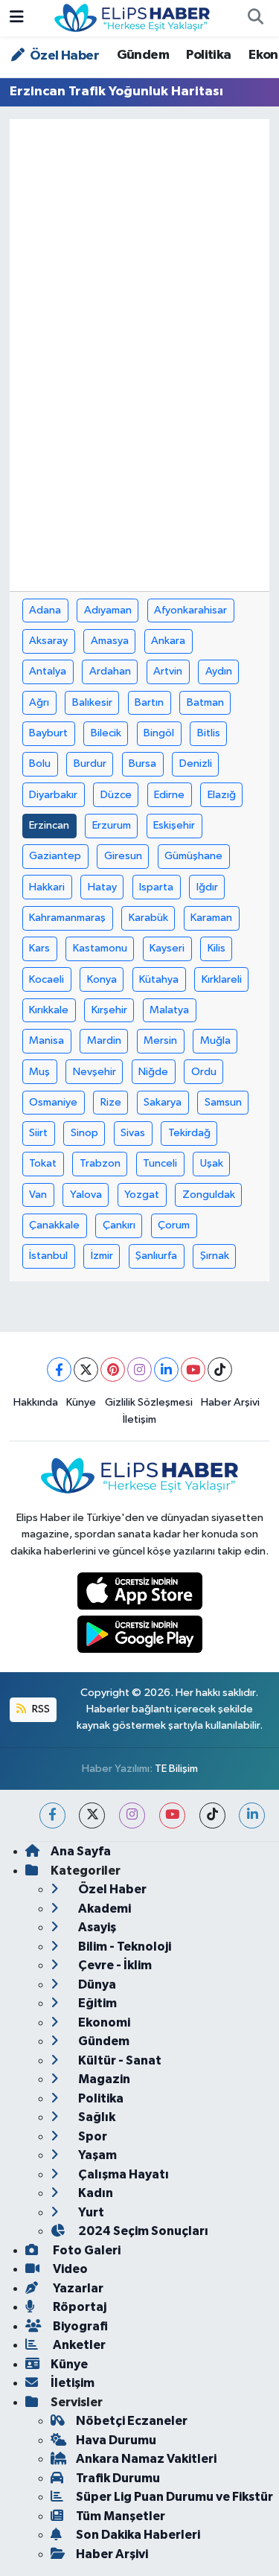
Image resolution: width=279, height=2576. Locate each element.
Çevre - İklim (114, 1965)
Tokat (43, 1163)
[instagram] (132, 1815)
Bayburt (48, 733)
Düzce (116, 795)
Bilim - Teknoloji (124, 1947)
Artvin (168, 671)
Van (38, 1195)
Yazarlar (77, 2288)
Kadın (94, 2193)
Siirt (38, 1133)
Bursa (142, 763)
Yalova (86, 1195)
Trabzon (100, 1163)
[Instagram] (139, 1370)
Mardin (104, 1040)
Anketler (78, 2345)
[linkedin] (252, 1815)
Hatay (102, 887)
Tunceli (160, 1163)
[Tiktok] (220, 1370)
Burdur (90, 763)
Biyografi (79, 2326)
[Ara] (255, 19)
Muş (39, 1072)
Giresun (123, 856)
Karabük (148, 918)
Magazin (103, 2079)
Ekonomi (103, 2022)
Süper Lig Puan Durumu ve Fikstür (174, 2497)
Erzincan (49, 825)
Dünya (96, 1984)
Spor (92, 2136)
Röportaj (78, 2307)
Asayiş (96, 1927)
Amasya (110, 641)
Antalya (48, 671)
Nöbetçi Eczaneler (132, 2421)
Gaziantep (55, 856)
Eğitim (96, 2003)
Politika (208, 55)
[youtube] (172, 1815)
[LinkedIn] (166, 1370)
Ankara (168, 641)
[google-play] (139, 1638)
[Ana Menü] (17, 18)
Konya (102, 979)
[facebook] (52, 1815)
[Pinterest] (113, 1370)
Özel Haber (63, 56)
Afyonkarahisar (190, 610)
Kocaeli (46, 979)
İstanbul (48, 1256)
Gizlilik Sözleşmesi (149, 1402)
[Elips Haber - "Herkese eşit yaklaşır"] (132, 17)
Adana (45, 610)
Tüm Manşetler (121, 2516)
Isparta (156, 887)
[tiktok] (212, 1815)
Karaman (211, 918)
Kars (39, 948)
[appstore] (139, 1594)
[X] (86, 1370)
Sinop (84, 1133)
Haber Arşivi (230, 1402)
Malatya (169, 1010)
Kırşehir (109, 1010)
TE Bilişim (176, 1769)
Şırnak (215, 1256)
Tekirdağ (189, 1133)
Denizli (196, 763)
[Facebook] (59, 1370)
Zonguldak (209, 1195)
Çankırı (119, 1225)
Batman (205, 702)
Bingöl (159, 733)
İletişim (139, 1419)
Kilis (217, 948)
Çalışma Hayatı (122, 2174)
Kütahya (159, 979)
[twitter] (92, 1815)
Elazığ (222, 795)
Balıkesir (92, 702)
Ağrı (39, 702)
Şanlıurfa (156, 1256)
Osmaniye (53, 1102)
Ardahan (110, 671)
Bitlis (209, 733)
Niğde (153, 1072)
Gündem (143, 55)
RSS (40, 1709)
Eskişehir (174, 825)
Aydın (219, 671)
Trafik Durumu (118, 2478)
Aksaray (48, 641)
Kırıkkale (49, 1010)
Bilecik (106, 733)
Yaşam (96, 2155)
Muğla (215, 1040)
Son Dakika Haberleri (138, 2535)
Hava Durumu (116, 2440)
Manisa (46, 1040)
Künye (81, 1402)
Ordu (204, 1072)
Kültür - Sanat (119, 2060)
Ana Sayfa (81, 1851)
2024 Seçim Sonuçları (142, 2231)
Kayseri (167, 948)
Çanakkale (54, 1225)
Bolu (40, 763)
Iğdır (207, 887)
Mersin (160, 1040)
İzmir (102, 1256)
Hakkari (47, 887)
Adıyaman (108, 610)
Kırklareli (222, 979)
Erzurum (112, 825)
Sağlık (96, 2117)
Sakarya (163, 1102)
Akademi (103, 1909)
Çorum (174, 1225)
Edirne (169, 795)
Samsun (223, 1102)
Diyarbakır (53, 795)
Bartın (149, 702)
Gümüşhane (193, 856)
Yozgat (142, 1195)
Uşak (212, 1163)
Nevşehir (94, 1072)
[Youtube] (193, 1370)
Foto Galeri (86, 2250)
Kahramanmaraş (67, 918)
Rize (111, 1102)
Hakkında (36, 1402)
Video (69, 2269)
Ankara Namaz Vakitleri (146, 2459)
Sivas (133, 1133)
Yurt (90, 2212)
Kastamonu (100, 948)
